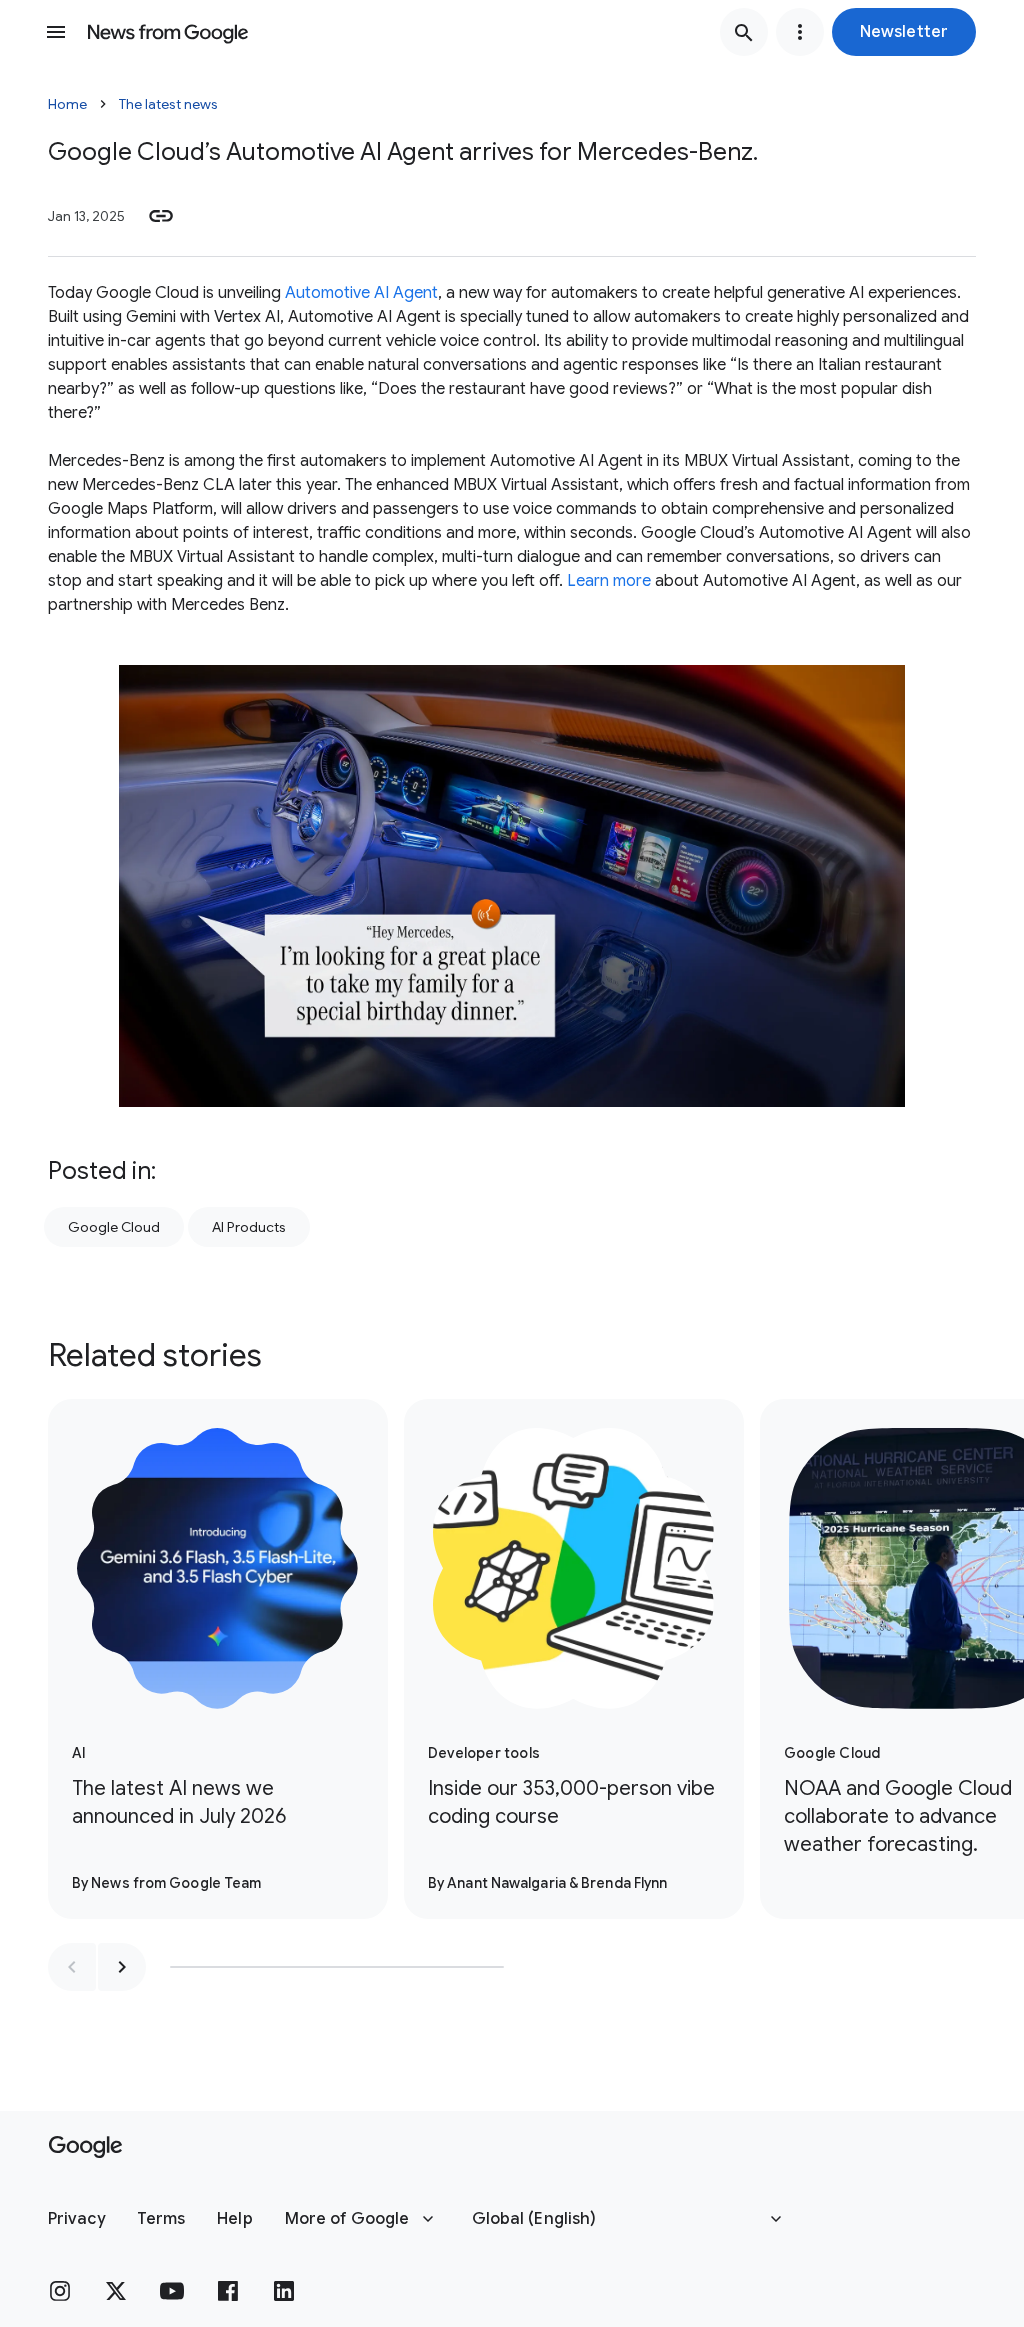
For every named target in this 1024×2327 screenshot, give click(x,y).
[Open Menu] (56, 32)
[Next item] (122, 1967)
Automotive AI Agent (361, 293)
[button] (904, 32)
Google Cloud (114, 1227)
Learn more (609, 581)
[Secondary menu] (800, 32)
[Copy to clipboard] (161, 216)
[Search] (744, 32)
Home (67, 104)
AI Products (249, 1227)
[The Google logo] (85, 2147)
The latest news (168, 104)
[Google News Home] (168, 32)
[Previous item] (72, 1967)
